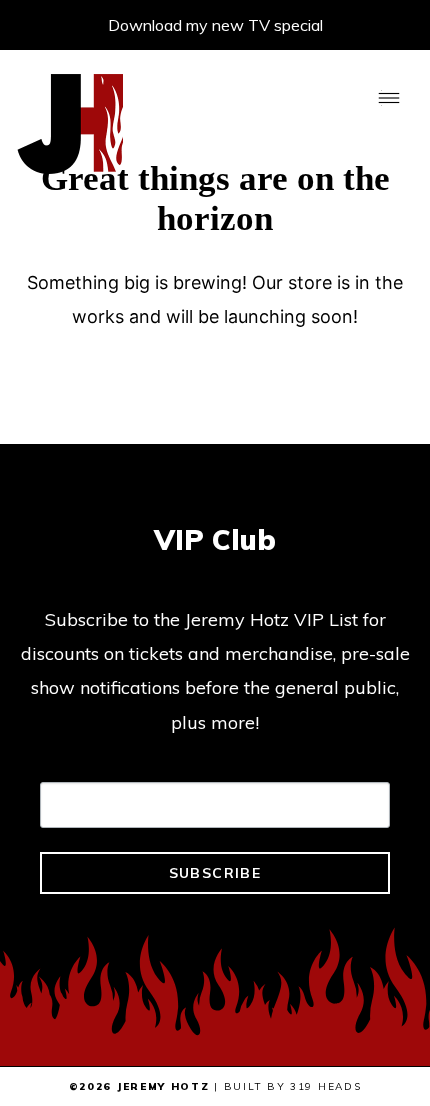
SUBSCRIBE (215, 873)
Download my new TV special (215, 25)
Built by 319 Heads (293, 1086)
